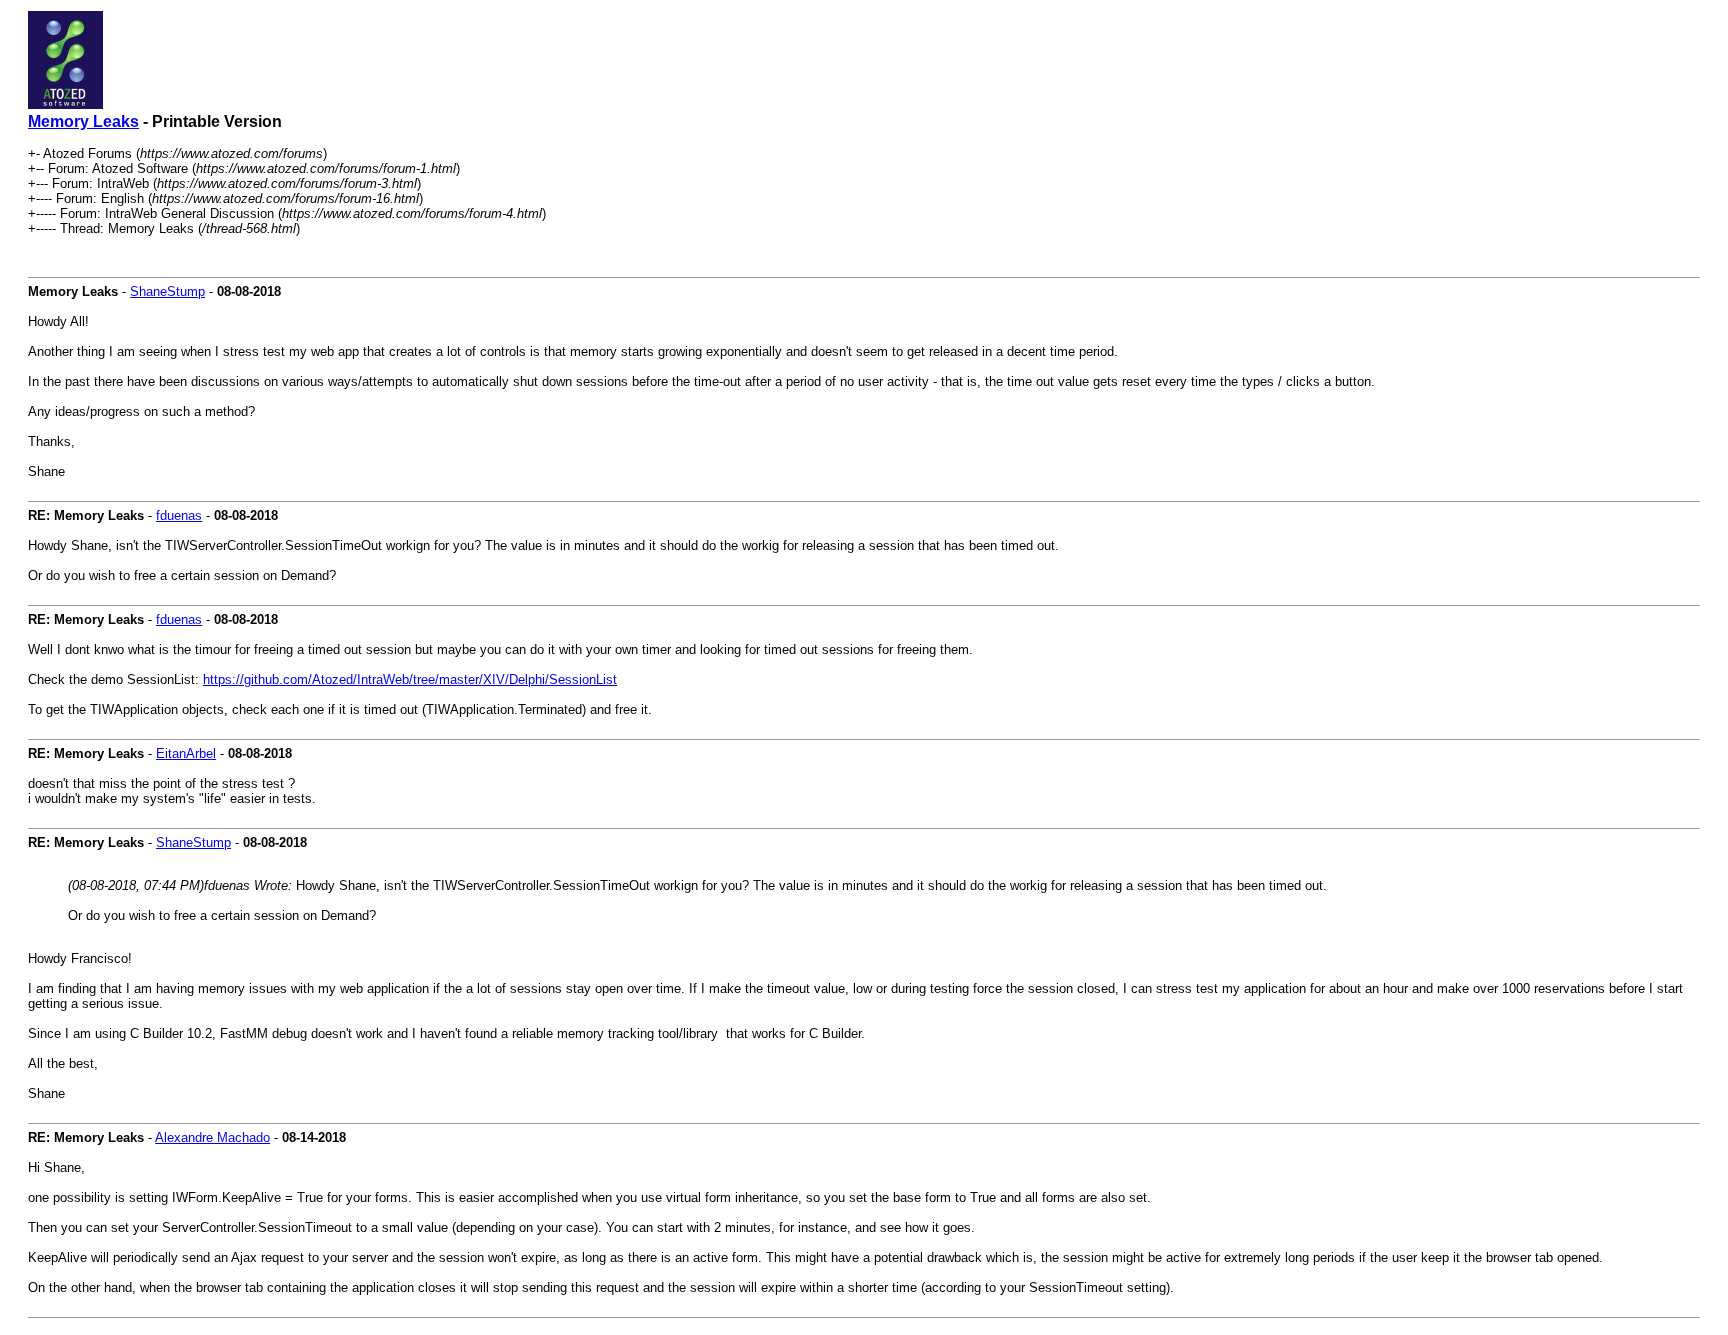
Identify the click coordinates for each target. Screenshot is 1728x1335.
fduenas (179, 515)
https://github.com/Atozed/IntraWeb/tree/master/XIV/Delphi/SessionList (410, 679)
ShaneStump (167, 291)
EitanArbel (186, 753)
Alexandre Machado (212, 1137)
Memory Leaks (83, 121)
